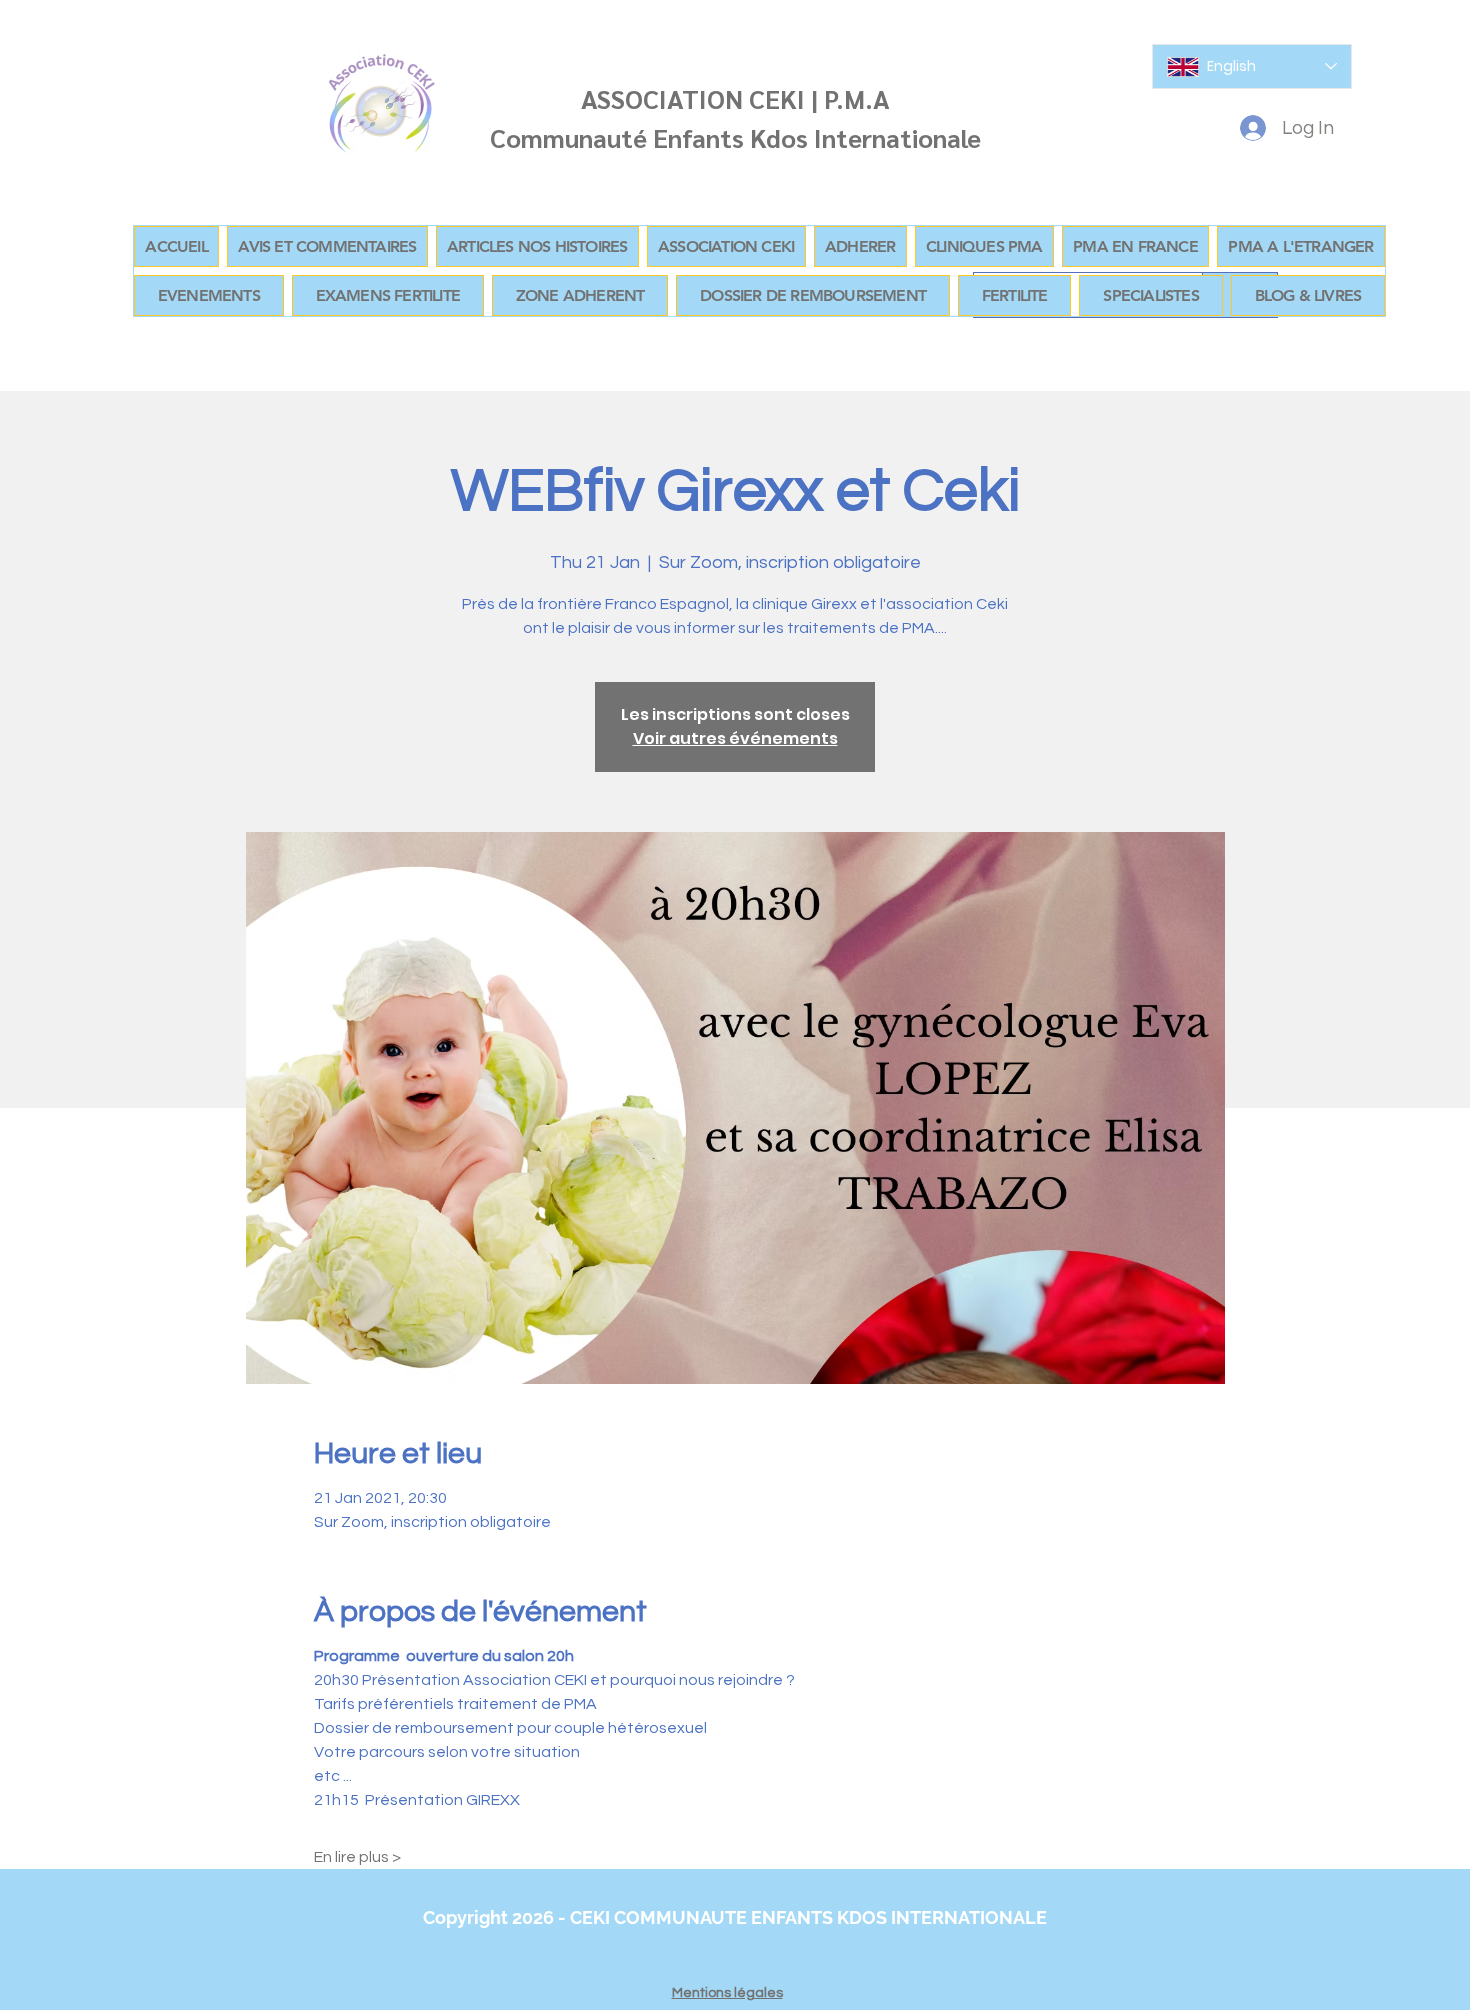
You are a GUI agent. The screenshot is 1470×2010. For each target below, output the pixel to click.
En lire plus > (357, 1857)
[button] (580, 295)
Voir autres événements (735, 738)
